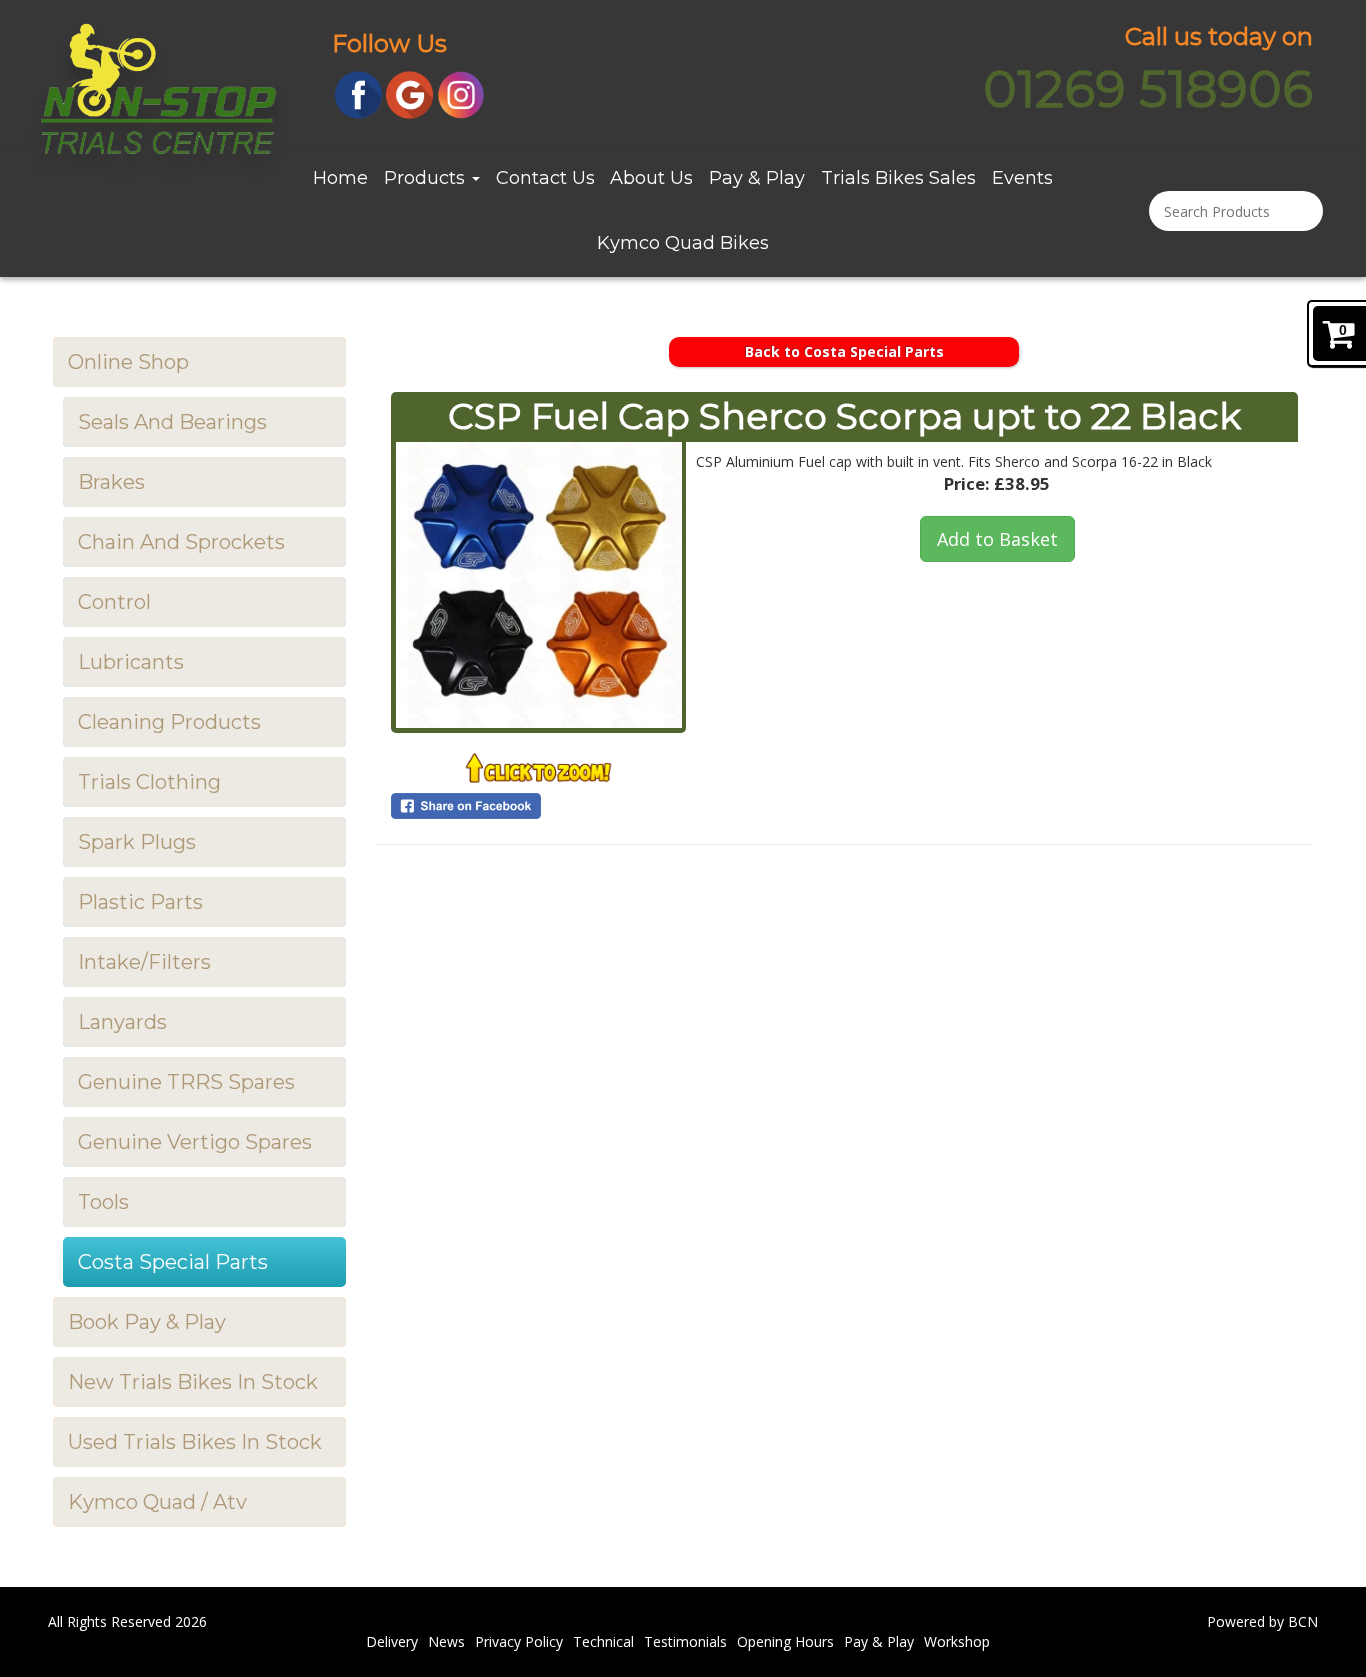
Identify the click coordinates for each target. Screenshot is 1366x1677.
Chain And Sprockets (181, 542)
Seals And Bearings (172, 422)
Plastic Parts (140, 902)
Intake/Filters (144, 962)
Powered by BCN (1262, 1621)
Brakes (111, 482)
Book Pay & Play (147, 1322)
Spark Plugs (137, 842)
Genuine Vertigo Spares (195, 1142)
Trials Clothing (149, 782)
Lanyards (122, 1022)
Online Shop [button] (128, 362)
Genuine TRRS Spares (186, 1082)
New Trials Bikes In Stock (193, 1382)
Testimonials (685, 1641)
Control (114, 602)
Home (340, 178)
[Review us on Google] (409, 93)
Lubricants (131, 662)
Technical (603, 1641)
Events (1022, 178)
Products (427, 178)
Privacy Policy (519, 1641)
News (446, 1641)
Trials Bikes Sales (898, 178)
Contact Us (545, 178)
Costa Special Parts (173, 1262)
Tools (103, 1202)
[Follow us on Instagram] (461, 93)
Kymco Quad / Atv (157, 1502)
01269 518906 (1148, 89)
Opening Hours (785, 1641)
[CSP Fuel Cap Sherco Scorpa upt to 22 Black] (539, 585)
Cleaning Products (169, 722)
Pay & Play (757, 178)
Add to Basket (997, 539)
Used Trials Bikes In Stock (195, 1442)
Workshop (957, 1641)
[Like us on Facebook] (358, 93)
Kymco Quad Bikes (683, 243)
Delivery (392, 1641)
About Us (651, 178)
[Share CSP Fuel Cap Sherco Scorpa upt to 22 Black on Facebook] (539, 806)
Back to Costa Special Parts (844, 351)
